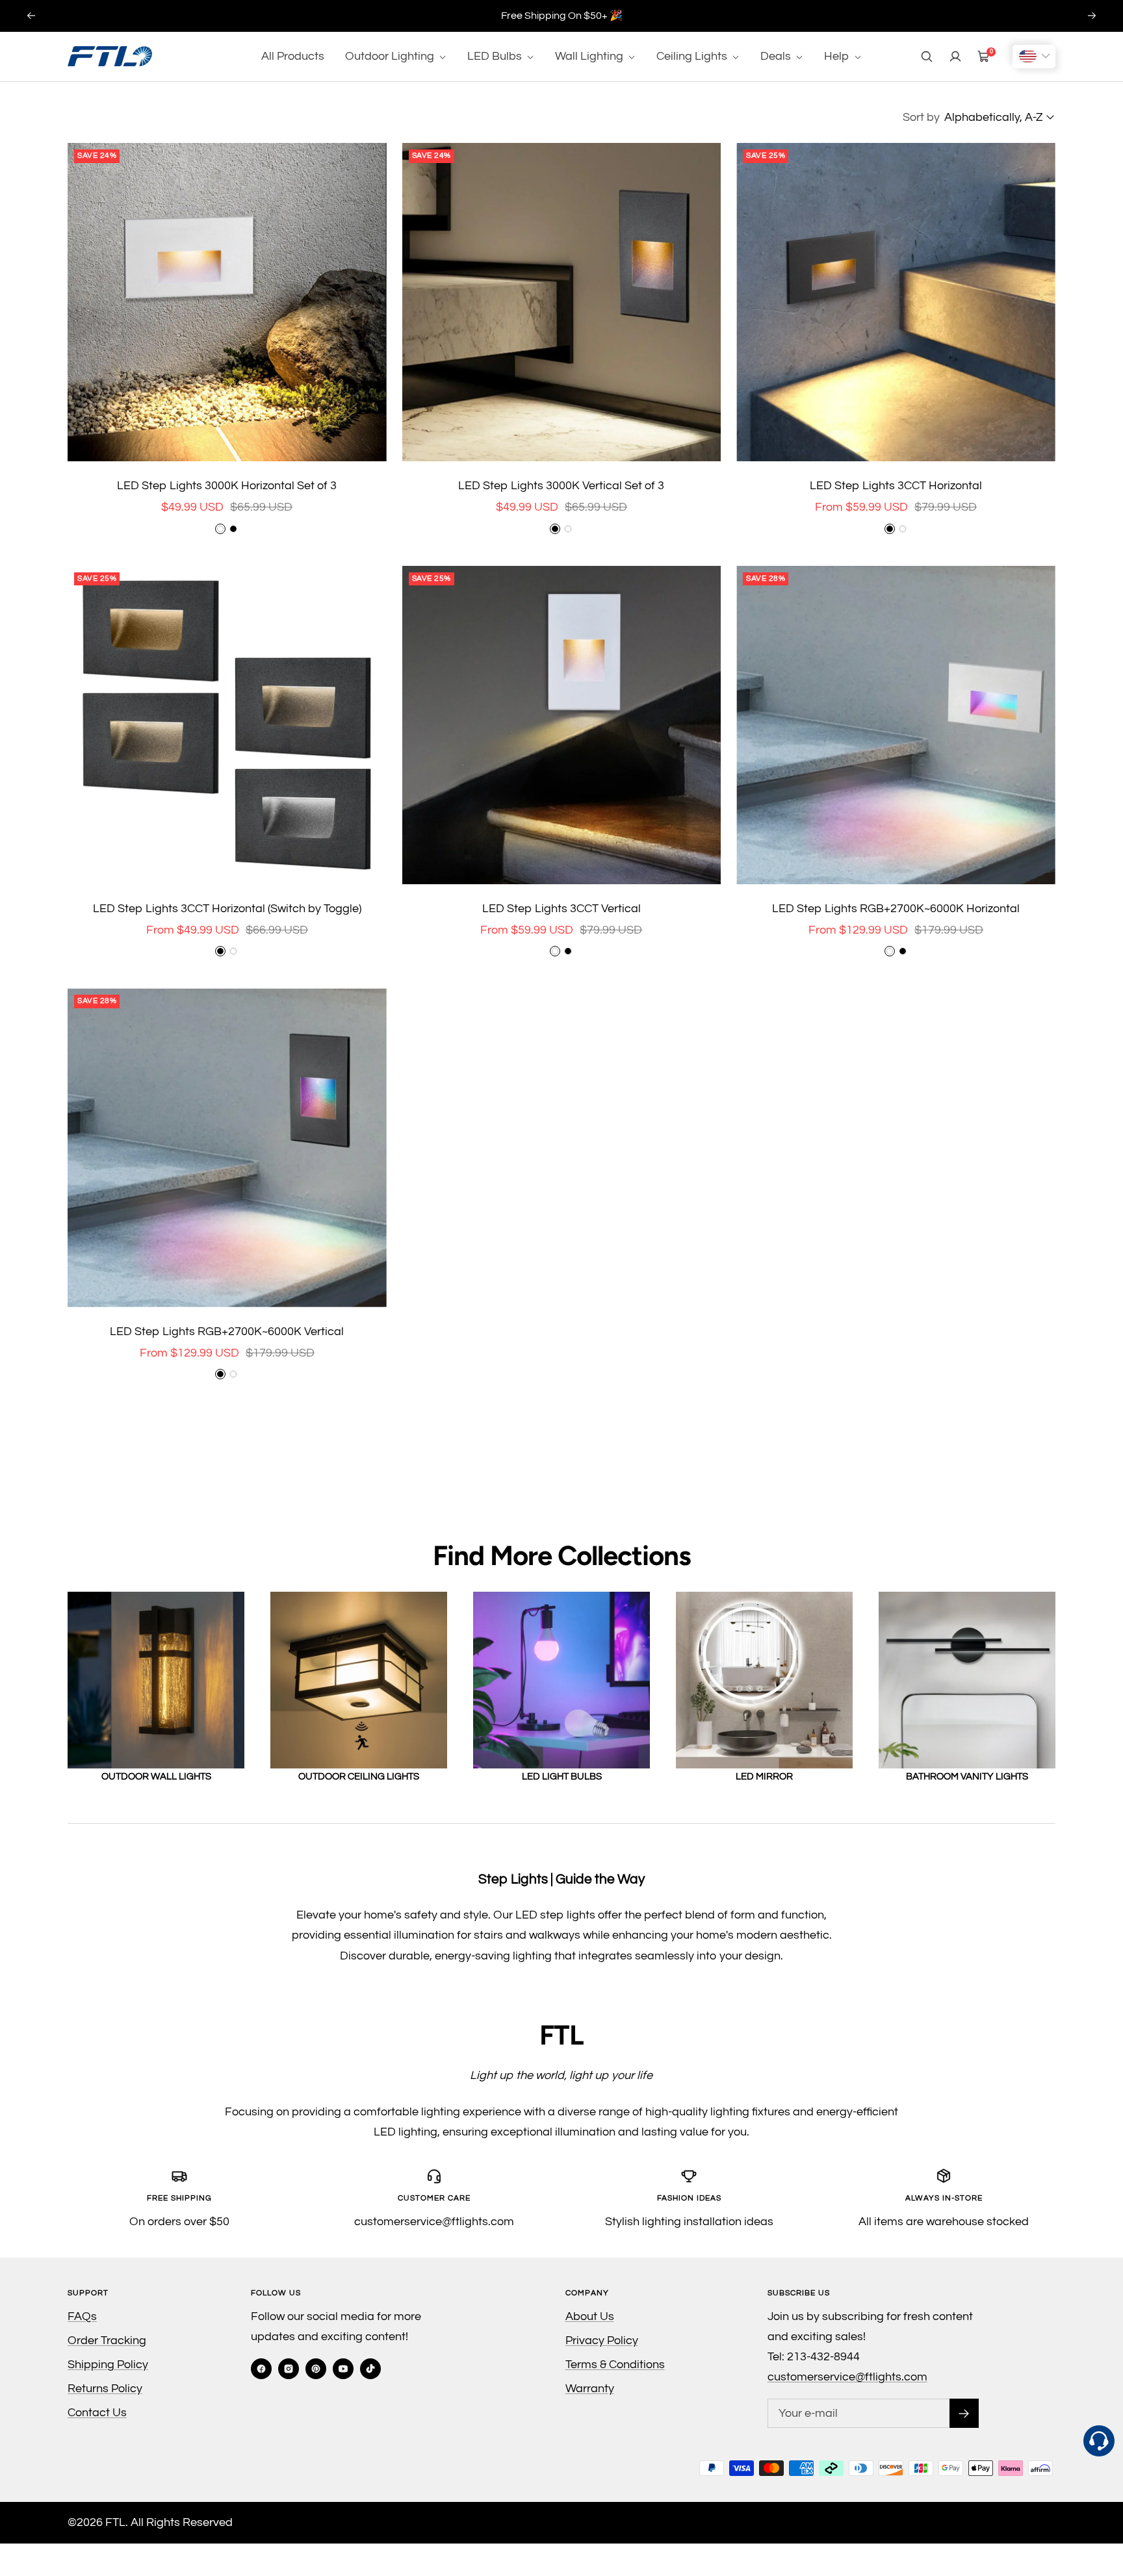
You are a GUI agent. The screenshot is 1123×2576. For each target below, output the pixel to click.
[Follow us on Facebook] (261, 2369)
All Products (293, 56)
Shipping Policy (108, 2365)
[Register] (964, 2413)
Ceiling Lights (693, 56)
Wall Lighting (590, 56)
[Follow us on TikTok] (370, 2369)
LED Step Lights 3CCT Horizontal (896, 486)
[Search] (927, 57)
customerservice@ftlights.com (847, 2377)
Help (838, 56)
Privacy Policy (602, 2340)
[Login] (955, 57)
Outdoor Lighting (391, 56)
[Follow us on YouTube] (343, 2369)
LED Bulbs (496, 56)
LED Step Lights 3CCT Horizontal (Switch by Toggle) (227, 909)
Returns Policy (105, 2389)
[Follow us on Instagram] (289, 2369)
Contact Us (97, 2413)
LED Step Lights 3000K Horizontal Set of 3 (227, 486)
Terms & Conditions (615, 2365)
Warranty (590, 2389)
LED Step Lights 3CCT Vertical (561, 909)
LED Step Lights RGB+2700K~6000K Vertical (227, 1332)
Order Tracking (107, 2340)
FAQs (82, 2316)
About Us (590, 2316)
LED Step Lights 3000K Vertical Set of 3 (561, 486)
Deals (777, 56)
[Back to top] (1100, 2508)
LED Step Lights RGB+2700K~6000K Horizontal (896, 909)
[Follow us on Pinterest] (316, 2369)
